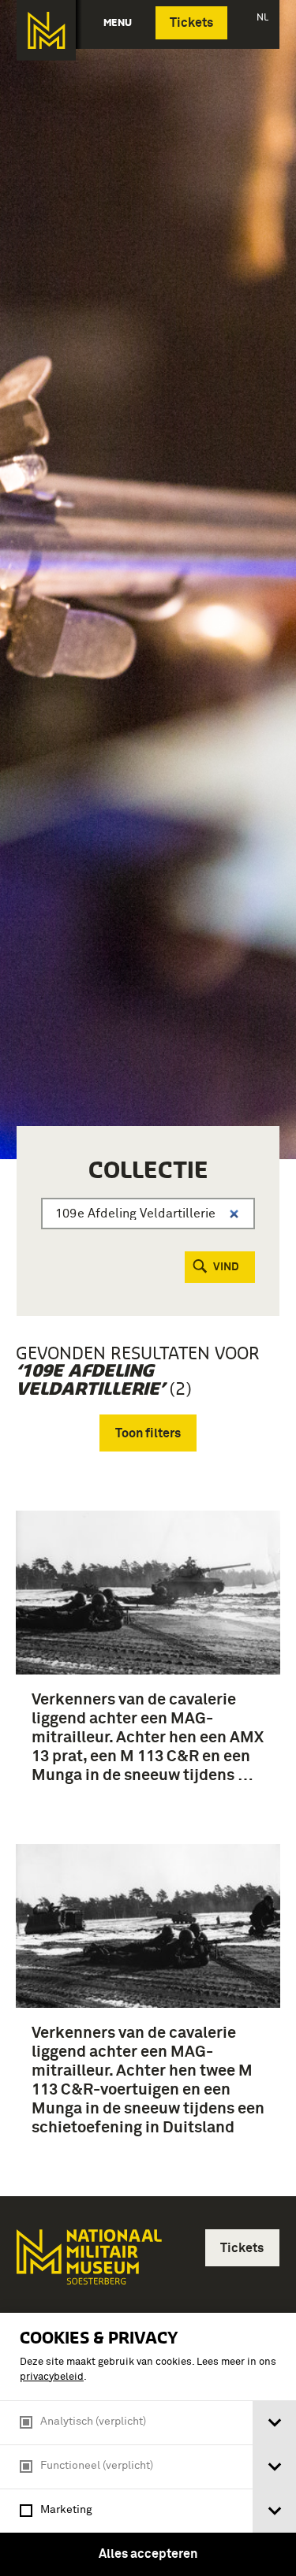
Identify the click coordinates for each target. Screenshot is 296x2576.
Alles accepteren (148, 2554)
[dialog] (148, 2444)
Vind (226, 1267)
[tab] (274, 2423)
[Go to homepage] (88, 2264)
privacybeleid (52, 2377)
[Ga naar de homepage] (46, 30)
